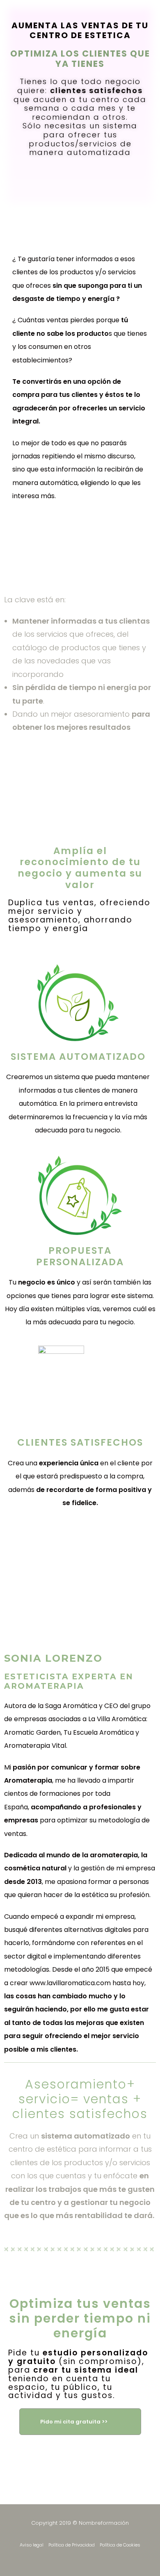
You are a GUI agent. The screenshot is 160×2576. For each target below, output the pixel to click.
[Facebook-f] (59, 2558)
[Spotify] (102, 2558)
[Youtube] (87, 2558)
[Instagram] (73, 2558)
